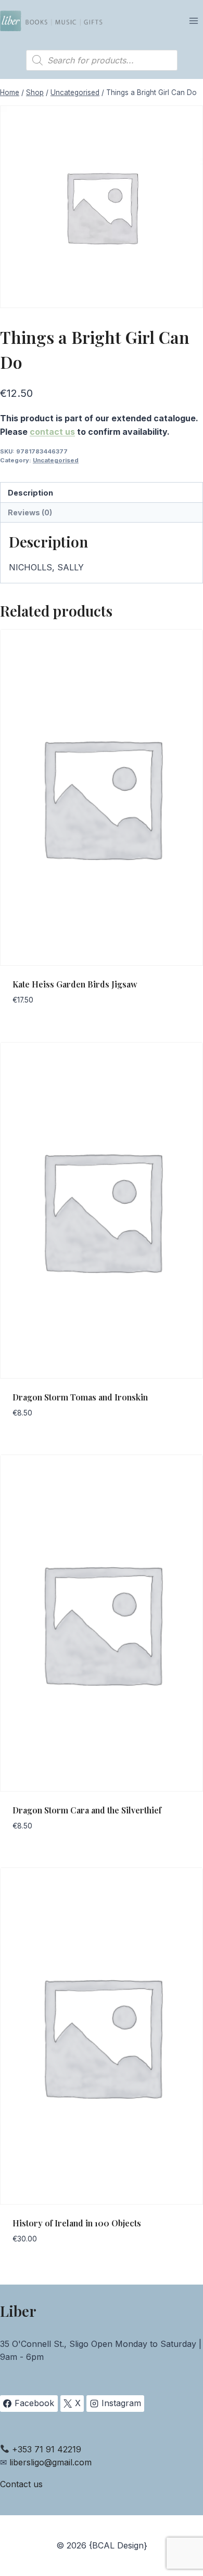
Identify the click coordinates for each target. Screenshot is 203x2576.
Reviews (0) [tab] (30, 512)
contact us (52, 432)
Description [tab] (30, 493)
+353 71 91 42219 (47, 2449)
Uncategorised (56, 460)
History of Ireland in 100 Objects (77, 2223)
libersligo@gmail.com (50, 2462)
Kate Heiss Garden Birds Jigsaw (75, 984)
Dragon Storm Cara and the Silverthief (87, 1810)
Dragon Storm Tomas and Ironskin (80, 1397)
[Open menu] (193, 21)
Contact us (21, 2484)
